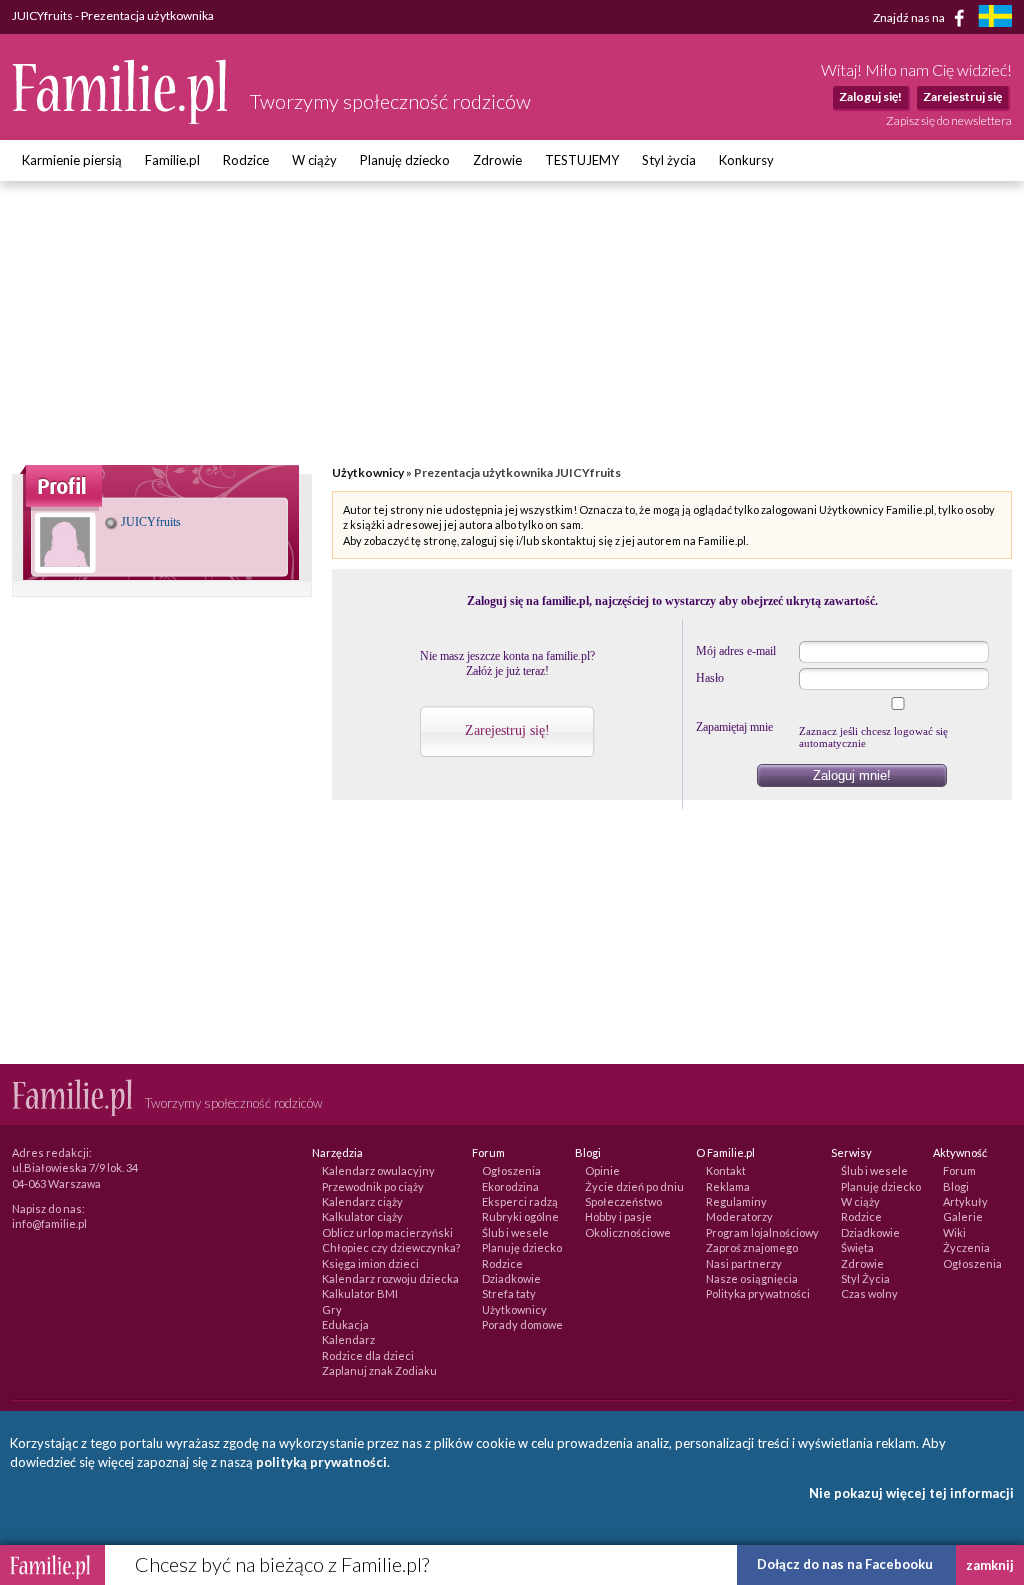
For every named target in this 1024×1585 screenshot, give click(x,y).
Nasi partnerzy (744, 1263)
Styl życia (669, 160)
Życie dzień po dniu (634, 1186)
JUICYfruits (149, 522)
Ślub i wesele (515, 1232)
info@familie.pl (49, 1223)
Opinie (602, 1170)
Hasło (710, 678)
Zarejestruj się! (507, 730)
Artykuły (965, 1201)
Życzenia (966, 1247)
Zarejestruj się (962, 96)
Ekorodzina (510, 1186)
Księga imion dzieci (370, 1263)
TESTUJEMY (582, 160)
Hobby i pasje (618, 1216)
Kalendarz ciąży (362, 1201)
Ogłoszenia (511, 1170)
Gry (332, 1309)
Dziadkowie (511, 1278)
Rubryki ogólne (520, 1216)
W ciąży (314, 160)
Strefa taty (509, 1293)
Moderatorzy (739, 1216)
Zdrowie (497, 160)
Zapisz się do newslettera (949, 120)
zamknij (990, 1565)
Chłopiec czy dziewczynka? (391, 1247)
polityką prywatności (321, 1462)
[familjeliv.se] (995, 18)
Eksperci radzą (520, 1201)
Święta (857, 1247)
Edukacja (345, 1324)
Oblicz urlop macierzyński (387, 1232)
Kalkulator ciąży (362, 1216)
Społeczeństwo (623, 1201)
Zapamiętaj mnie (734, 727)
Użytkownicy (368, 472)
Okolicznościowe (628, 1232)
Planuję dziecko (405, 160)
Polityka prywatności (758, 1293)
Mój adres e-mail (736, 651)
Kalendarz (348, 1339)
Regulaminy (736, 1201)
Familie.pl (172, 160)
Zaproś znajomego (752, 1247)
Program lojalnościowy (762, 1232)
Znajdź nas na (910, 16)
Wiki (954, 1232)
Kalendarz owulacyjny (378, 1170)
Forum (959, 1170)
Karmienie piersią (72, 160)
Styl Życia (865, 1278)
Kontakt (726, 1170)
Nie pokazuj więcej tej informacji (911, 1493)
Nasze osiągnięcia (752, 1278)
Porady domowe (522, 1324)
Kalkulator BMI (360, 1293)
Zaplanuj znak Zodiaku (379, 1370)
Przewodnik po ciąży (373, 1186)
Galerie (963, 1216)
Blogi (956, 1186)
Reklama (728, 1186)
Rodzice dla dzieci (368, 1355)
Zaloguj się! (870, 96)
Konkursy (746, 160)
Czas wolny (869, 1293)
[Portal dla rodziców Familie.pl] (121, 119)
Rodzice (246, 160)
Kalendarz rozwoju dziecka (390, 1278)
